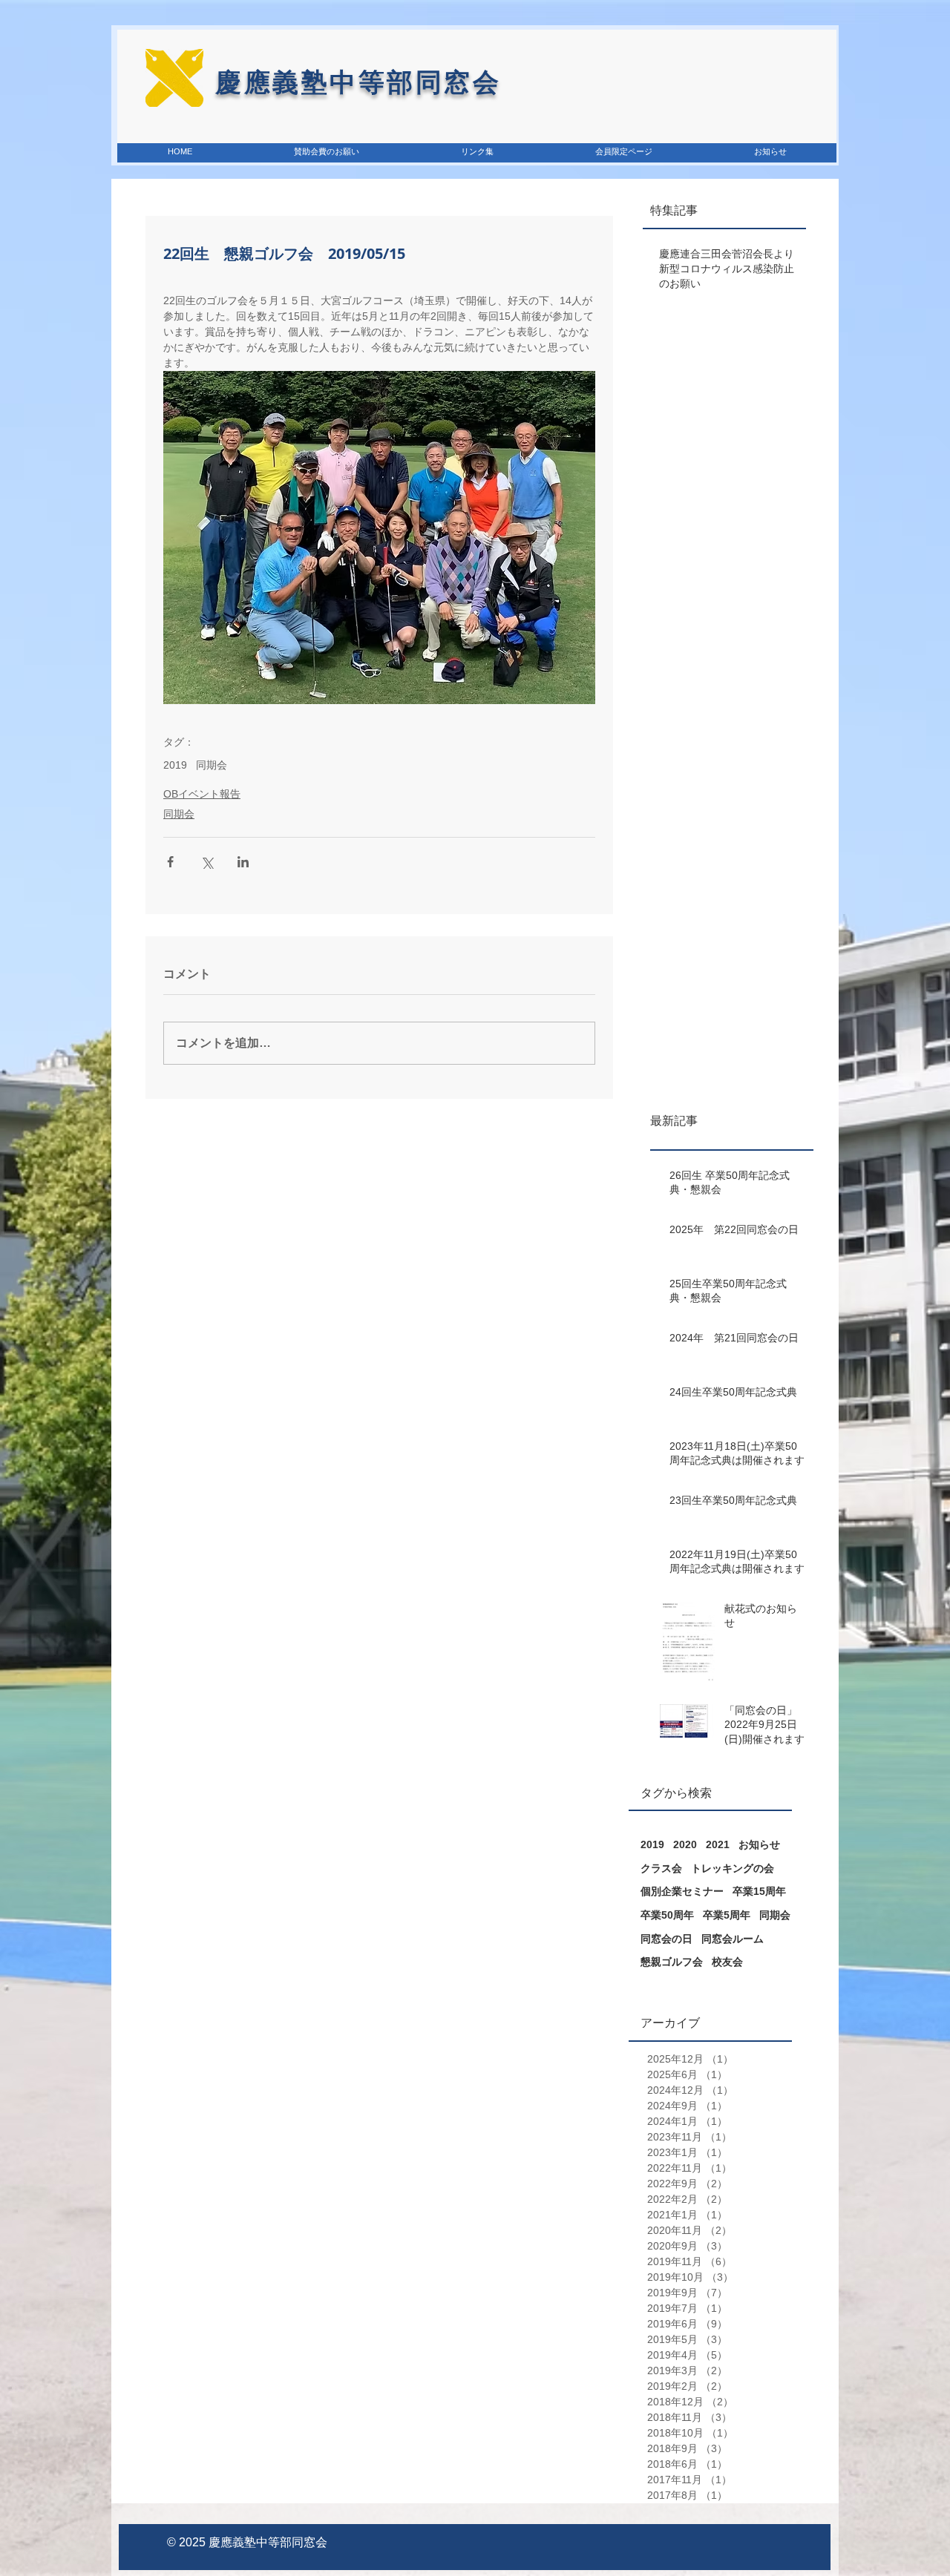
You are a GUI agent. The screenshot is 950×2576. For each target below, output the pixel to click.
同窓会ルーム (733, 1939)
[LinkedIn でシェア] (243, 862)
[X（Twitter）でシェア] (207, 862)
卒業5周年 (727, 1915)
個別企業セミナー (682, 1891)
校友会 (727, 1962)
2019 (175, 765)
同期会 (212, 765)
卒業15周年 (759, 1891)
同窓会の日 (666, 1939)
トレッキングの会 (733, 1868)
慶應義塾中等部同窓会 (268, 2542)
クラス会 (661, 1868)
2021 (718, 1844)
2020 (685, 1844)
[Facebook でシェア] (170, 862)
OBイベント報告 (202, 794)
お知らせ (759, 1844)
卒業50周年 (667, 1915)
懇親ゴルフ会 (672, 1962)
